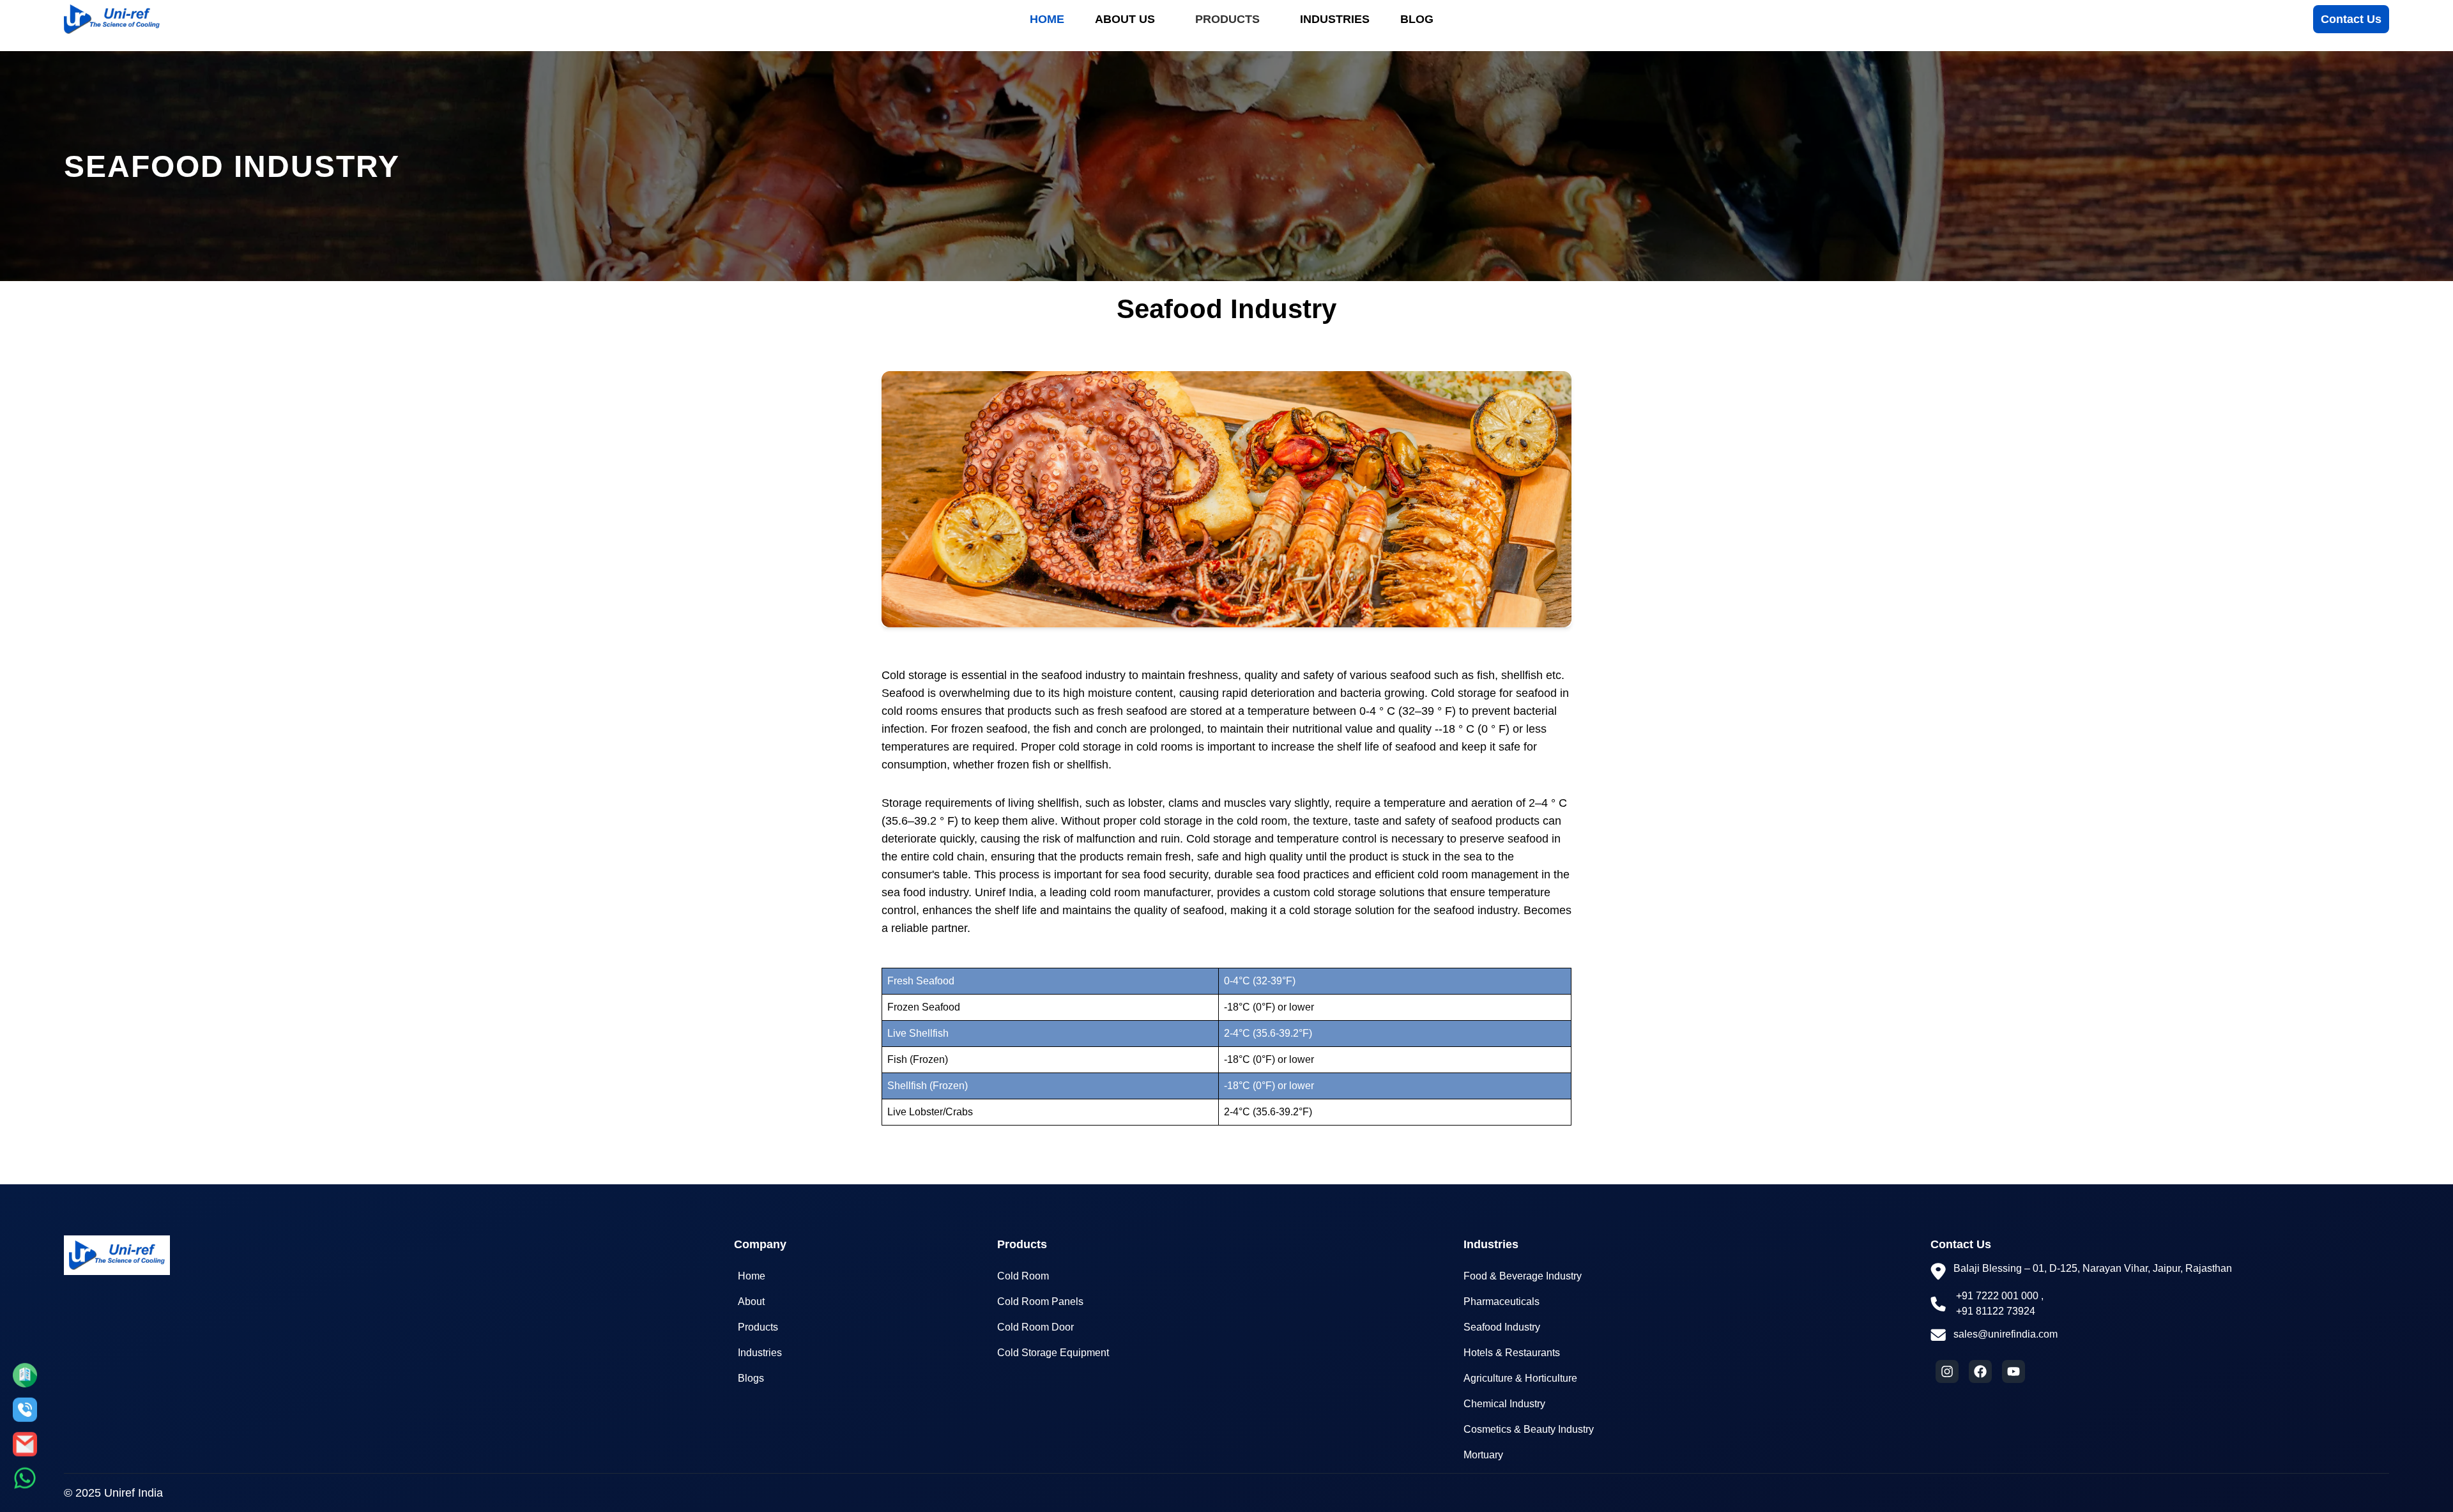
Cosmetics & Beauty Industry (1529, 1429)
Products (1227, 19)
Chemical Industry (1504, 1404)
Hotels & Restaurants (1512, 1353)
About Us (1125, 19)
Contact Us (2351, 19)
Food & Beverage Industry (1523, 1276)
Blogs (751, 1378)
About (751, 1302)
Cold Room (1023, 1276)
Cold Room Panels (1040, 1302)
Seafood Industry (1502, 1327)
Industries (1335, 19)
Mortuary (1483, 1455)
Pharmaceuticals (1502, 1302)
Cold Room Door (1035, 1327)
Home (1047, 19)
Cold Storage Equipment (1053, 1353)
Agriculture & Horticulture (1520, 1378)
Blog (1417, 19)
